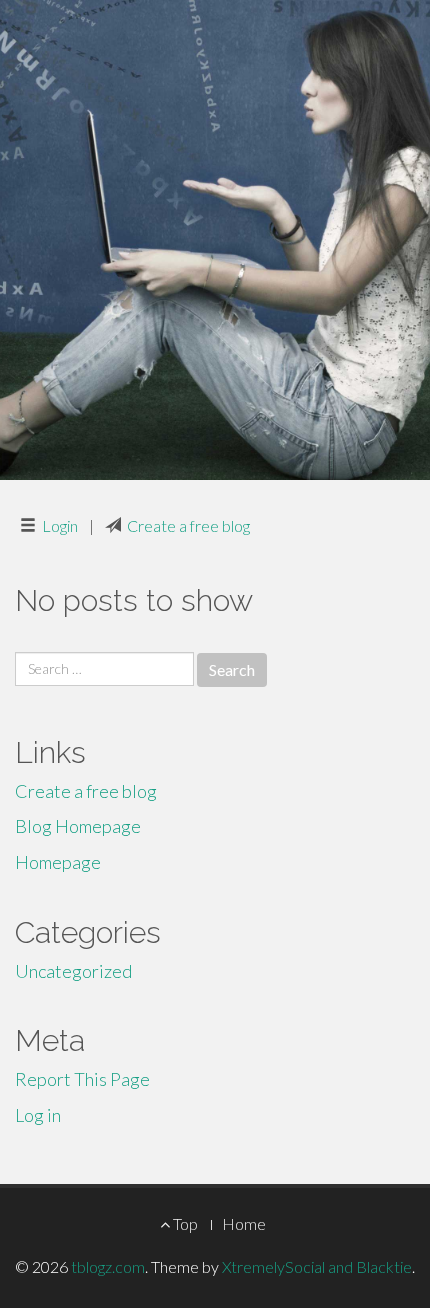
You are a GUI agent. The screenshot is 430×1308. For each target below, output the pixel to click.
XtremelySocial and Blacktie (317, 1266)
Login (60, 525)
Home (244, 1223)
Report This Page (82, 1079)
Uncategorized (73, 971)
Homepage (58, 862)
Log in (38, 1115)
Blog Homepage (78, 826)
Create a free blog (188, 525)
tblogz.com (108, 1266)
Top (184, 1223)
